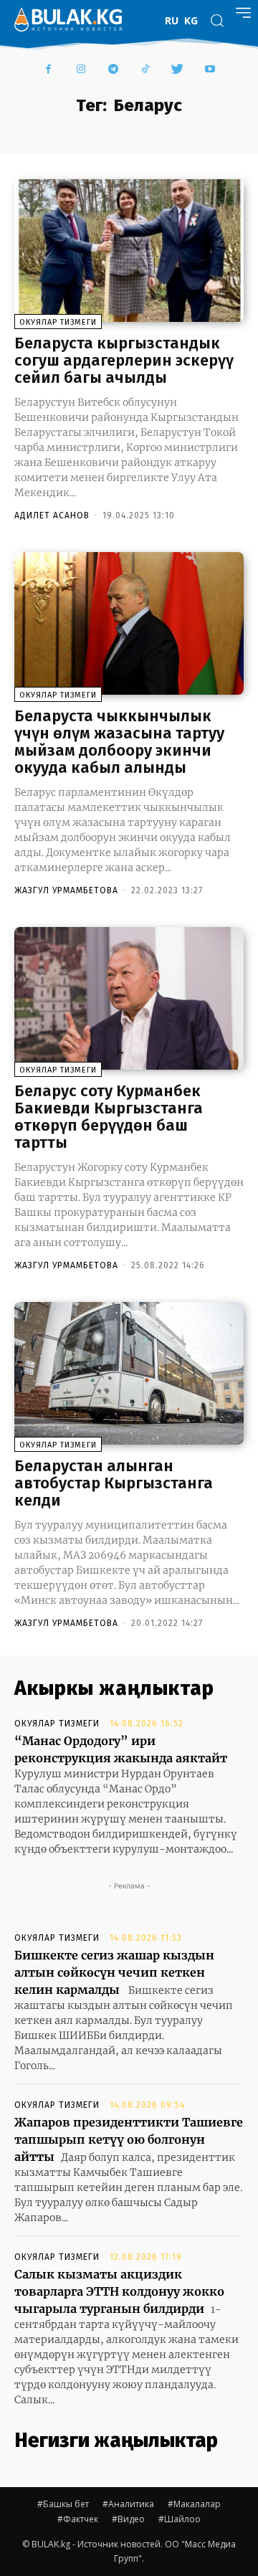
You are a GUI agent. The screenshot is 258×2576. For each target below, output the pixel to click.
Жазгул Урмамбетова (66, 890)
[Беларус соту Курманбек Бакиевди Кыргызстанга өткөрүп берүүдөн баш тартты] (129, 998)
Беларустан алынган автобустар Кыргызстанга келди (114, 1483)
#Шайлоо (180, 2519)
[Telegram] (113, 70)
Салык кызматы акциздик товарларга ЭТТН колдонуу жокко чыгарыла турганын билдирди (119, 2291)
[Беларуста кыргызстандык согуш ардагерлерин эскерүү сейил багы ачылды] (129, 250)
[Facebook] (48, 70)
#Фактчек (78, 2519)
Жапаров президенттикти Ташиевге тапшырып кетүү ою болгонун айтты (129, 2139)
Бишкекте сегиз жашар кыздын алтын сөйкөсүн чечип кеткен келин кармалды (114, 1972)
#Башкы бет (63, 2504)
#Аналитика (128, 2504)
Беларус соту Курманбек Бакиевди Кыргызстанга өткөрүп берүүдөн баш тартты (109, 1117)
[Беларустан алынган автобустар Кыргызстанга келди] (129, 1373)
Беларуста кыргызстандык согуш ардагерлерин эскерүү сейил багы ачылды (124, 360)
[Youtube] (210, 70)
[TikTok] (145, 70)
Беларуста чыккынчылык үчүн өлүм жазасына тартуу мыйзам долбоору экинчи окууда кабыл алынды (119, 742)
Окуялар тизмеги (58, 322)
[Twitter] (177, 70)
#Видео (128, 2519)
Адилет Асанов (52, 515)
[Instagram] (81, 70)
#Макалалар (194, 2504)
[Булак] (68, 19)
